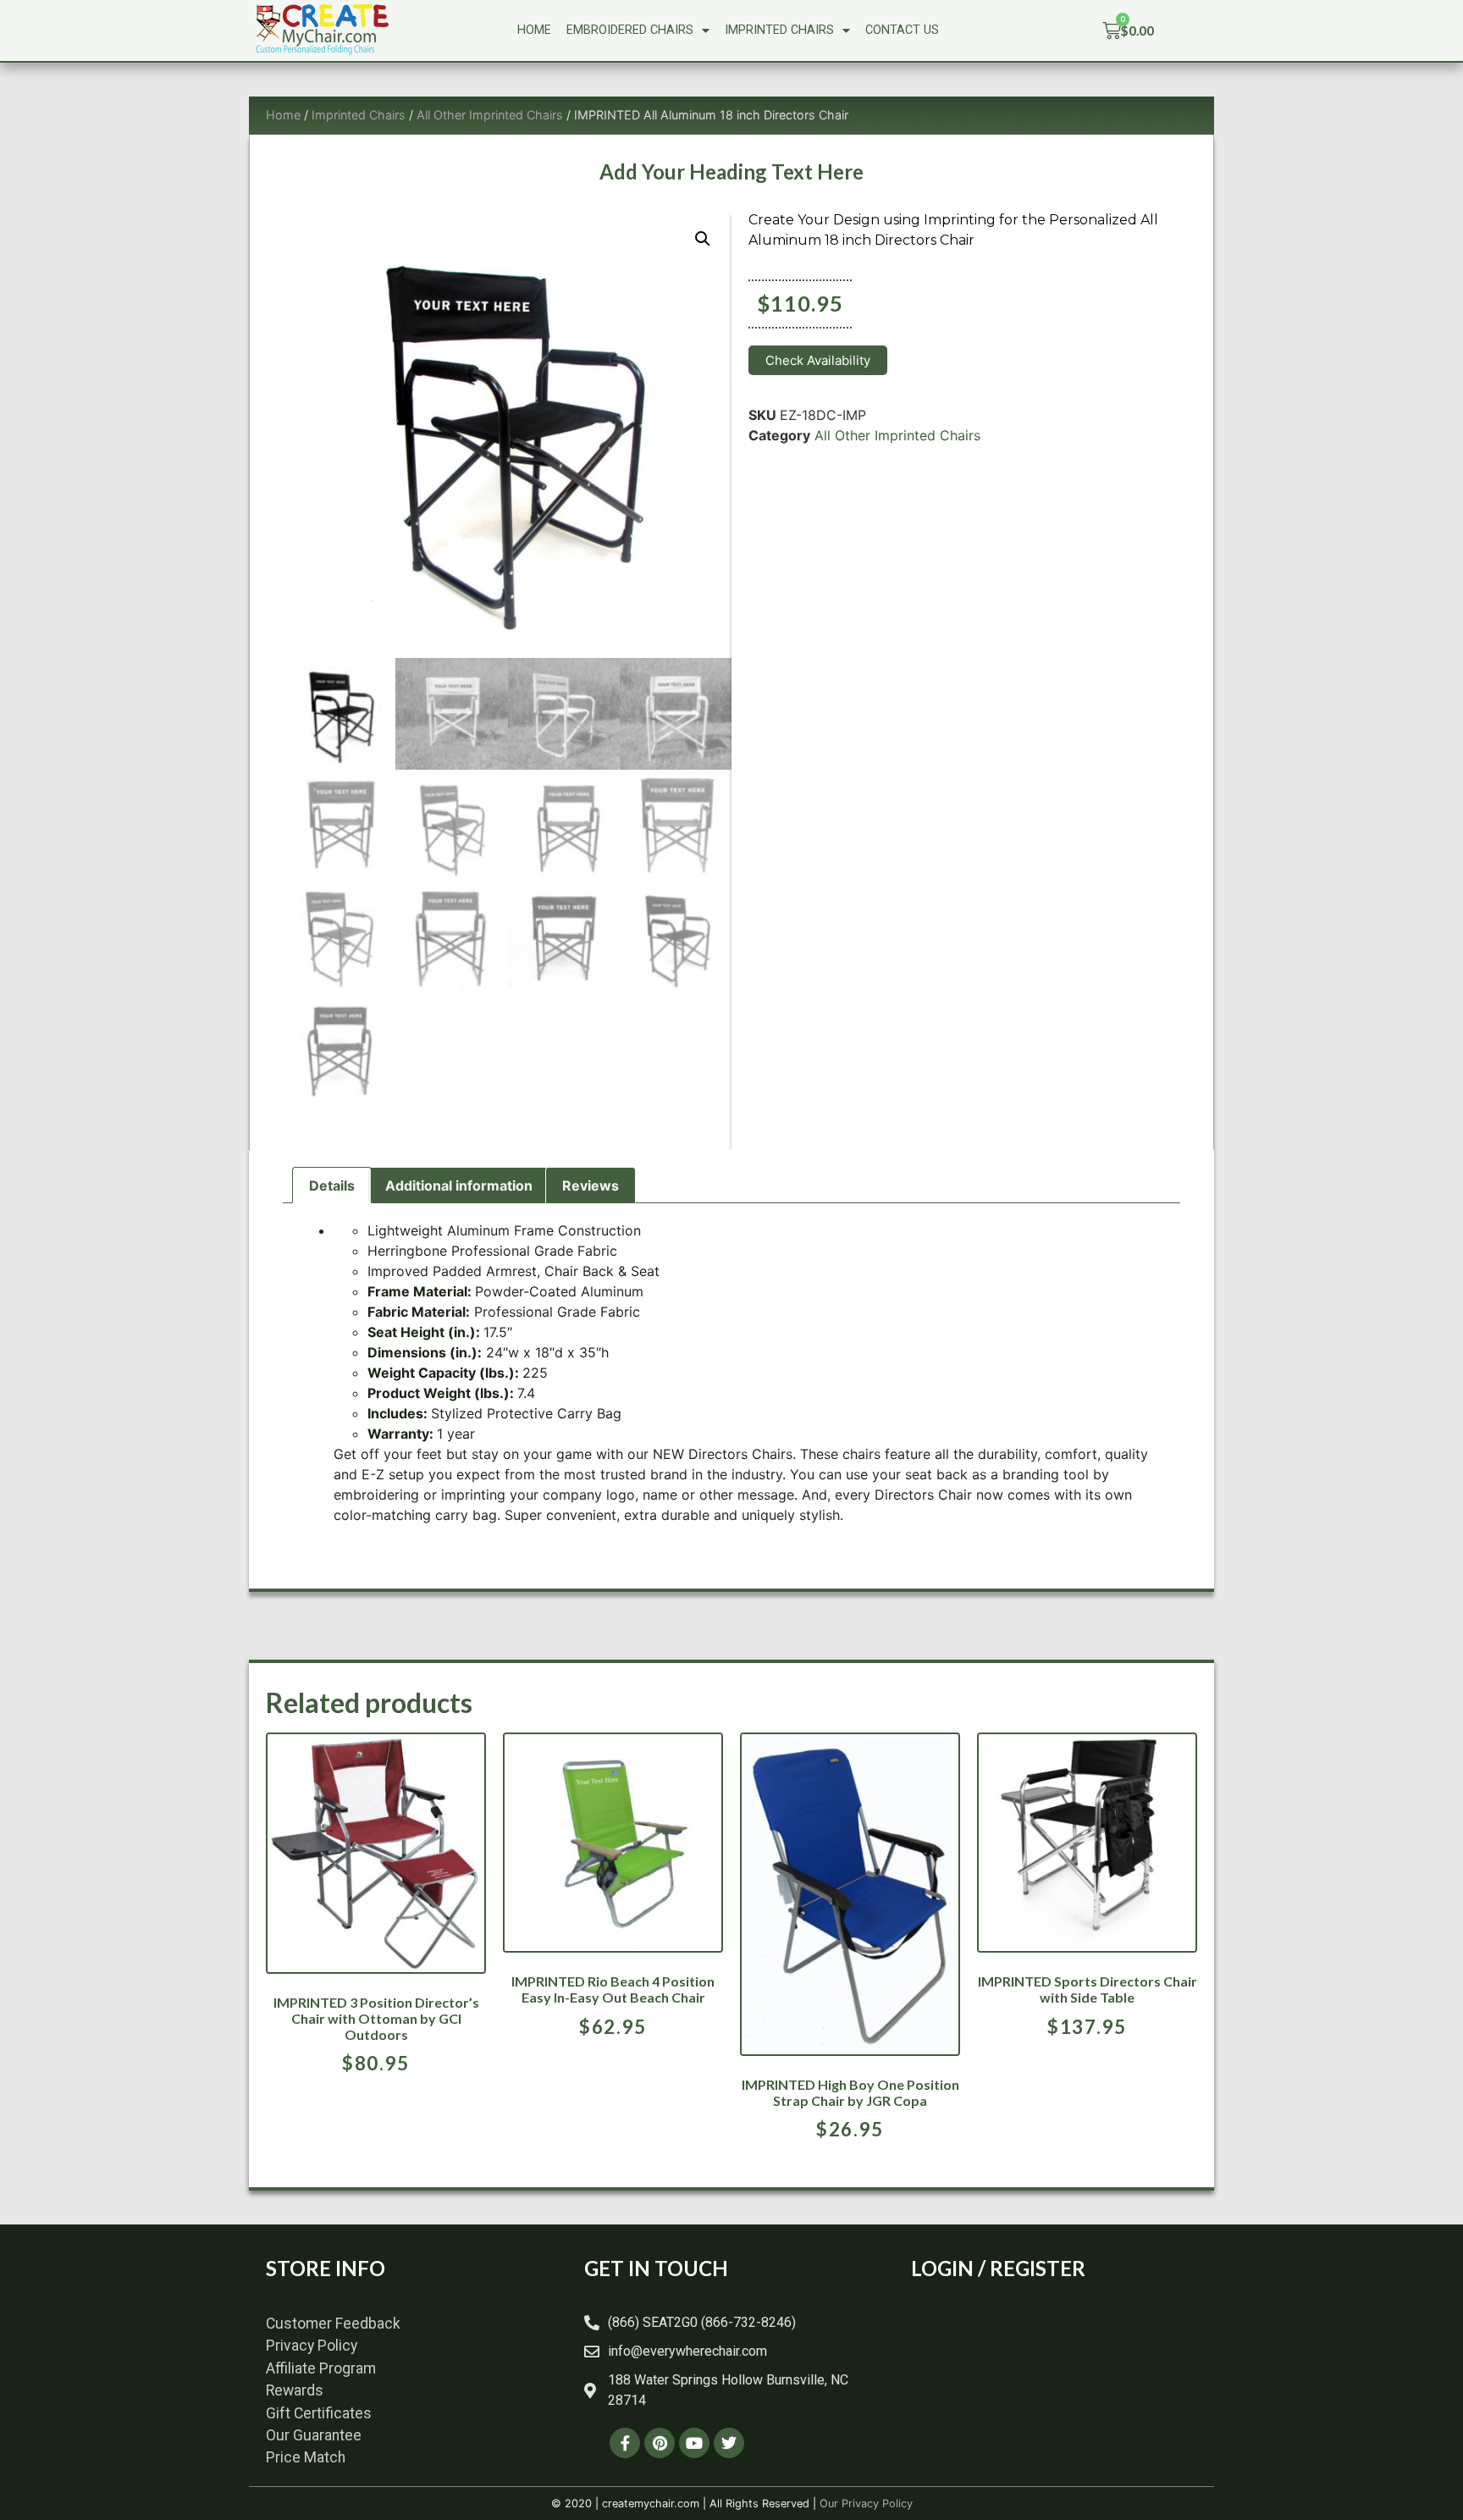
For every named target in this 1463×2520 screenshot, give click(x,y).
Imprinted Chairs (779, 30)
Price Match (306, 2457)
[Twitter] (729, 2443)
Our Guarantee (314, 2435)
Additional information (459, 1185)
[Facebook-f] (625, 2443)
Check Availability (818, 360)
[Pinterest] (660, 2443)
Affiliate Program (321, 2368)
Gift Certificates (319, 2413)
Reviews (591, 1185)
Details (332, 1185)
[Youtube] (694, 2443)
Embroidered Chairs (630, 30)
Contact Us (902, 30)
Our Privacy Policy (866, 2503)
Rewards (295, 2390)
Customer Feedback (333, 2324)
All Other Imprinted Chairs (490, 115)
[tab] (332, 1185)
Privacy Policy (312, 2346)
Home (534, 30)
